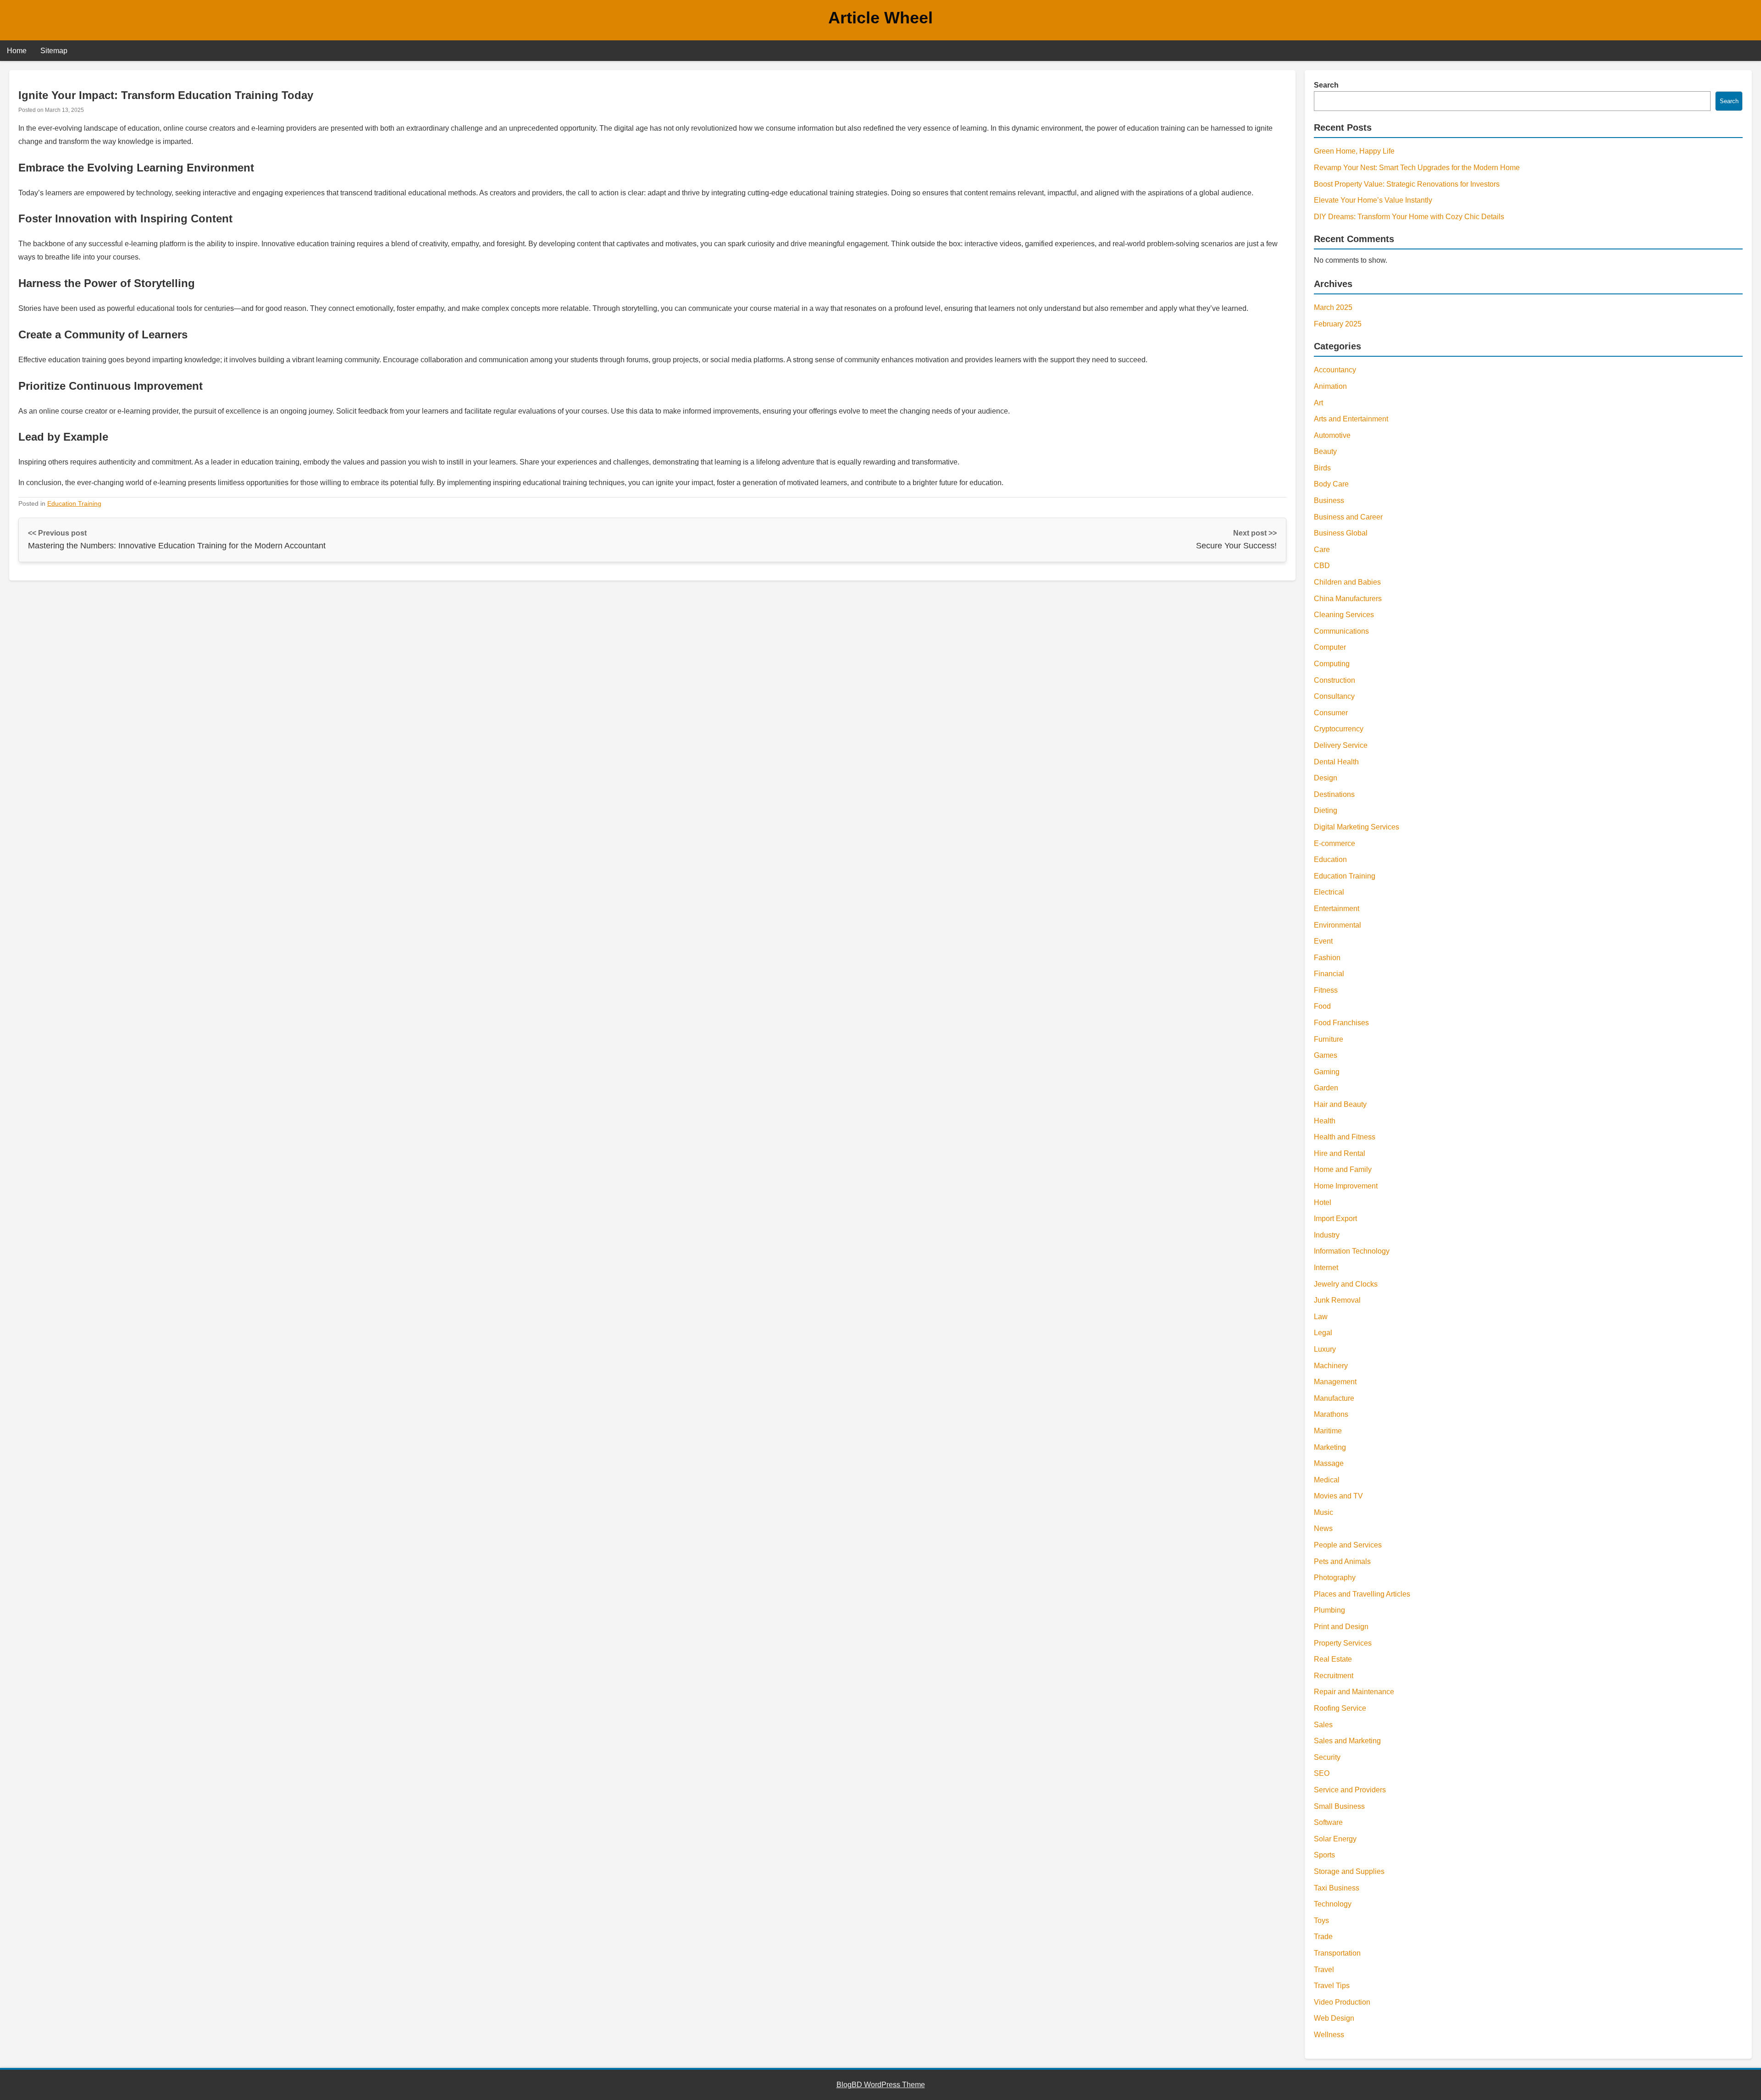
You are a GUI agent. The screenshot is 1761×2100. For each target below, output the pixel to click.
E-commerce (1335, 843)
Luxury (1325, 1349)
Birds (1322, 468)
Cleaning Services (1344, 615)
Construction (1335, 680)
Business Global (1341, 533)
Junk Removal (1337, 1300)
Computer (1330, 647)
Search (1326, 85)
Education (1330, 859)
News (1323, 1528)
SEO (1322, 1773)
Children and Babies (1347, 582)
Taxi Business (1337, 1888)
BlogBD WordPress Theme (881, 2085)
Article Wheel (880, 18)
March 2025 (1333, 307)
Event (1323, 941)
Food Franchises (1341, 1023)
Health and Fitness (1345, 1137)
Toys (1321, 1920)
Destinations (1334, 794)
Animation (1330, 386)
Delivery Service (1341, 745)
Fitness (1326, 990)
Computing (1332, 664)
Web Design (1334, 2018)
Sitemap (54, 51)
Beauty (1325, 451)
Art (1318, 403)
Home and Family (1343, 1169)
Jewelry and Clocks (1346, 1284)
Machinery (1331, 1366)
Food (1322, 1006)
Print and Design (1341, 1627)
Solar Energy (1335, 1839)
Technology (1333, 1904)
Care (1322, 550)
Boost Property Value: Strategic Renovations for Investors (1407, 184)
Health (1325, 1121)
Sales (1323, 1725)
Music (1324, 1512)
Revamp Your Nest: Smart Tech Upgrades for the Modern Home (1417, 168)
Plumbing (1329, 1610)
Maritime (1328, 1431)
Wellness (1329, 2035)
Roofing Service (1340, 1708)
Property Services (1343, 1643)
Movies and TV (1338, 1496)
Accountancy (1335, 370)
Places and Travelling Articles (1362, 1594)
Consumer (1331, 713)
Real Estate (1333, 1659)
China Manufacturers (1348, 599)
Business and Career (1348, 517)
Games (1326, 1055)
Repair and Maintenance (1354, 1692)
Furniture (1329, 1039)
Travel (1324, 1970)
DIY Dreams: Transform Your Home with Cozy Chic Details (1409, 217)
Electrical (1329, 892)
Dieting (1326, 810)
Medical (1327, 1480)
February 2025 (1338, 324)
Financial (1329, 974)
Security (1327, 1757)
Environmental (1337, 925)
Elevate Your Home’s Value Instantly (1373, 200)
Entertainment (1337, 909)
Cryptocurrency (1339, 729)
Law (1321, 1317)
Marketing (1330, 1447)
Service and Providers (1350, 1790)
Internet (1326, 1268)
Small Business (1339, 1806)
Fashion (1327, 958)
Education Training (74, 503)
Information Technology (1352, 1251)
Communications (1341, 631)
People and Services (1348, 1545)
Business (1329, 500)
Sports (1324, 1855)
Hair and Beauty (1340, 1104)
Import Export (1335, 1219)
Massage (1329, 1463)
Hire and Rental (1340, 1153)
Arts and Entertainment (1351, 419)
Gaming (1327, 1072)
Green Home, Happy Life (1354, 151)
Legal (1323, 1333)
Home (17, 51)
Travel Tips (1332, 1986)
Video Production (1342, 2002)
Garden (1326, 1088)
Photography (1335, 1578)
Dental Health (1336, 762)
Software (1328, 1822)
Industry (1327, 1235)
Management (1335, 1382)
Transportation (1337, 1953)
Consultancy (1334, 696)
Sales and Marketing (1347, 1741)
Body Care (1331, 484)
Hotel (1323, 1202)
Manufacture (1334, 1398)
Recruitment (1334, 1676)
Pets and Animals (1342, 1561)
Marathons (1331, 1414)
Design (1326, 778)
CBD (1322, 566)
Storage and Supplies (1349, 1871)
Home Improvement (1346, 1186)
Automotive (1332, 435)
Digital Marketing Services (1357, 827)
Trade (1323, 1937)
